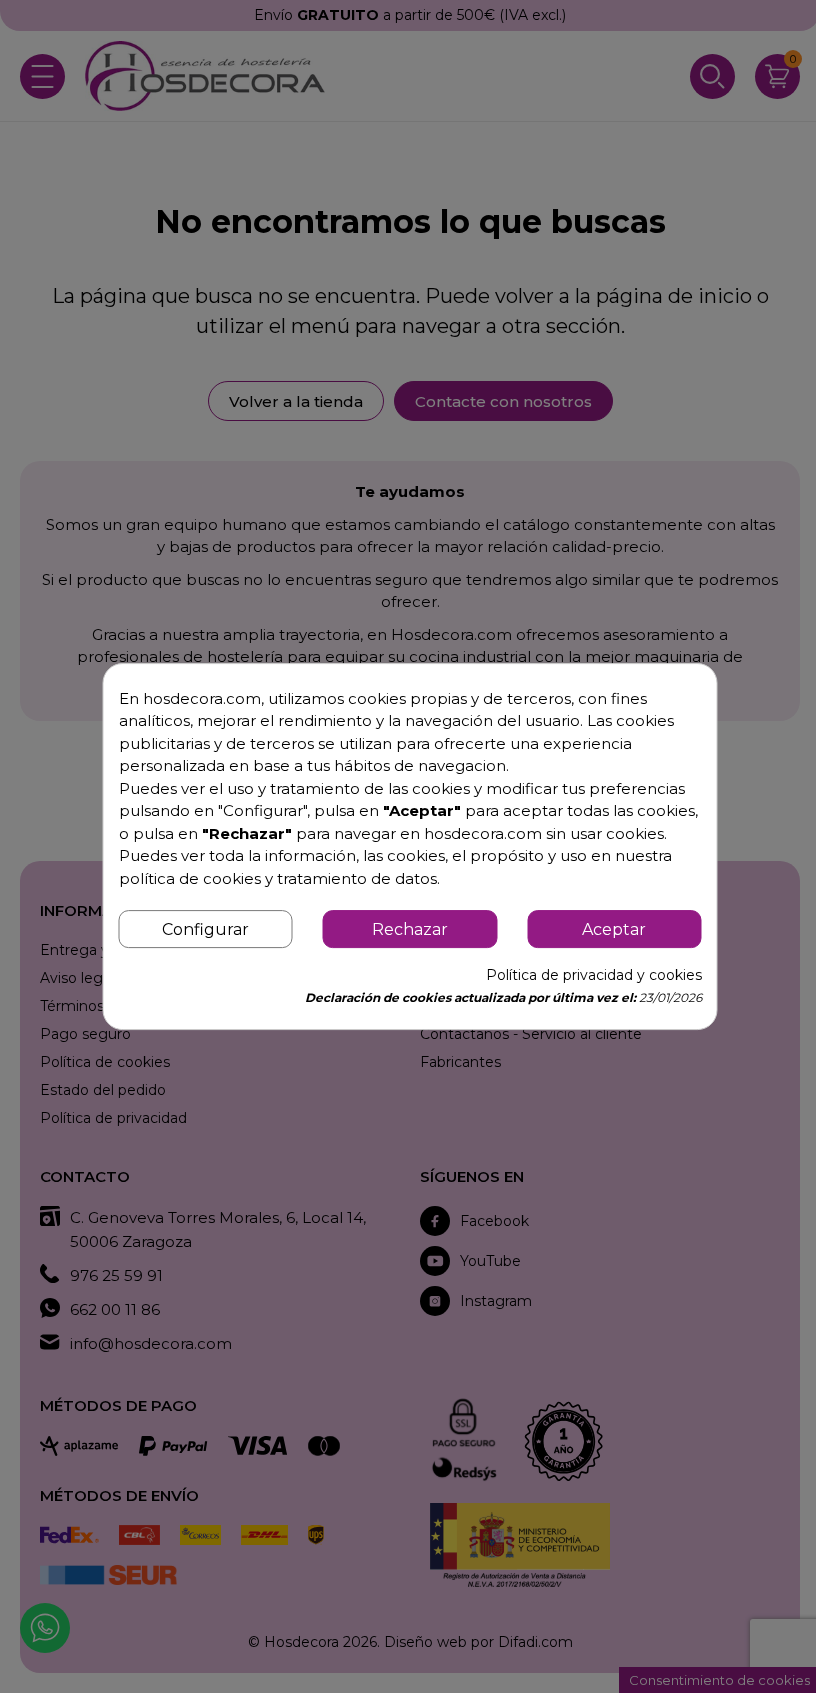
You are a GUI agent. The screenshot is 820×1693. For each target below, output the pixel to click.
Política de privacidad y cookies (594, 975)
